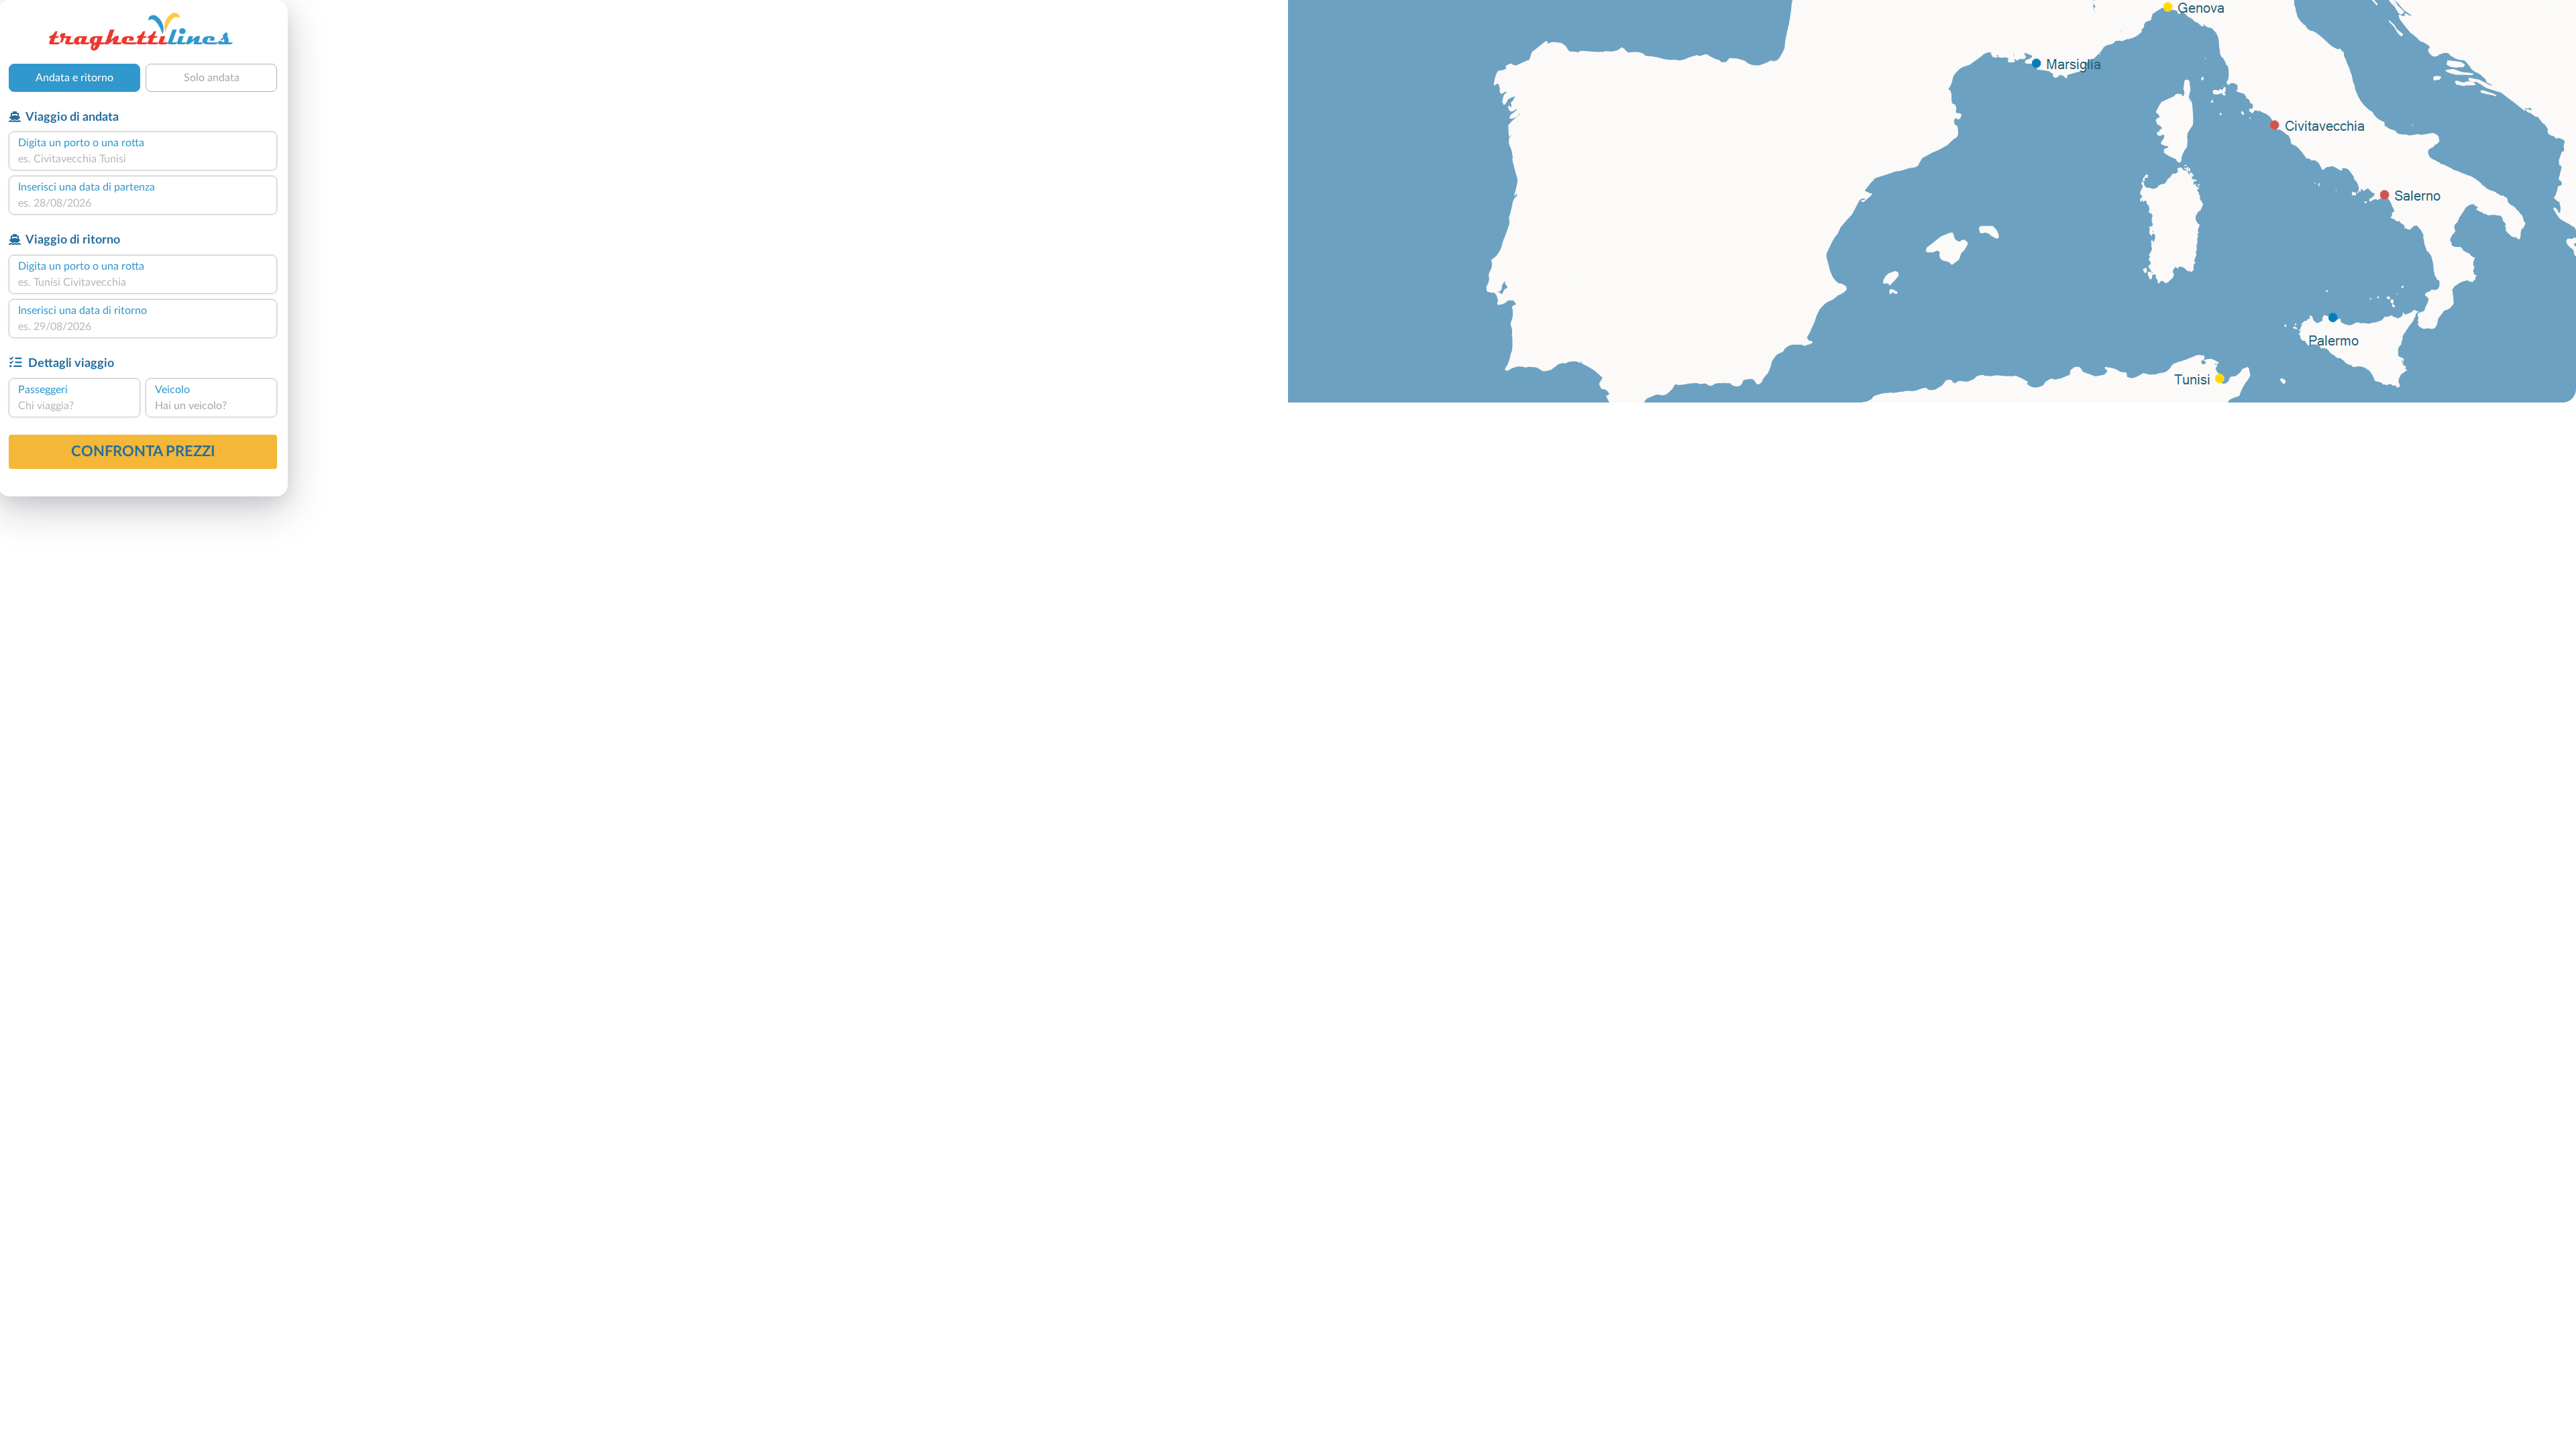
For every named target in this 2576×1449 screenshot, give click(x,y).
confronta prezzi (143, 451)
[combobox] (143, 159)
